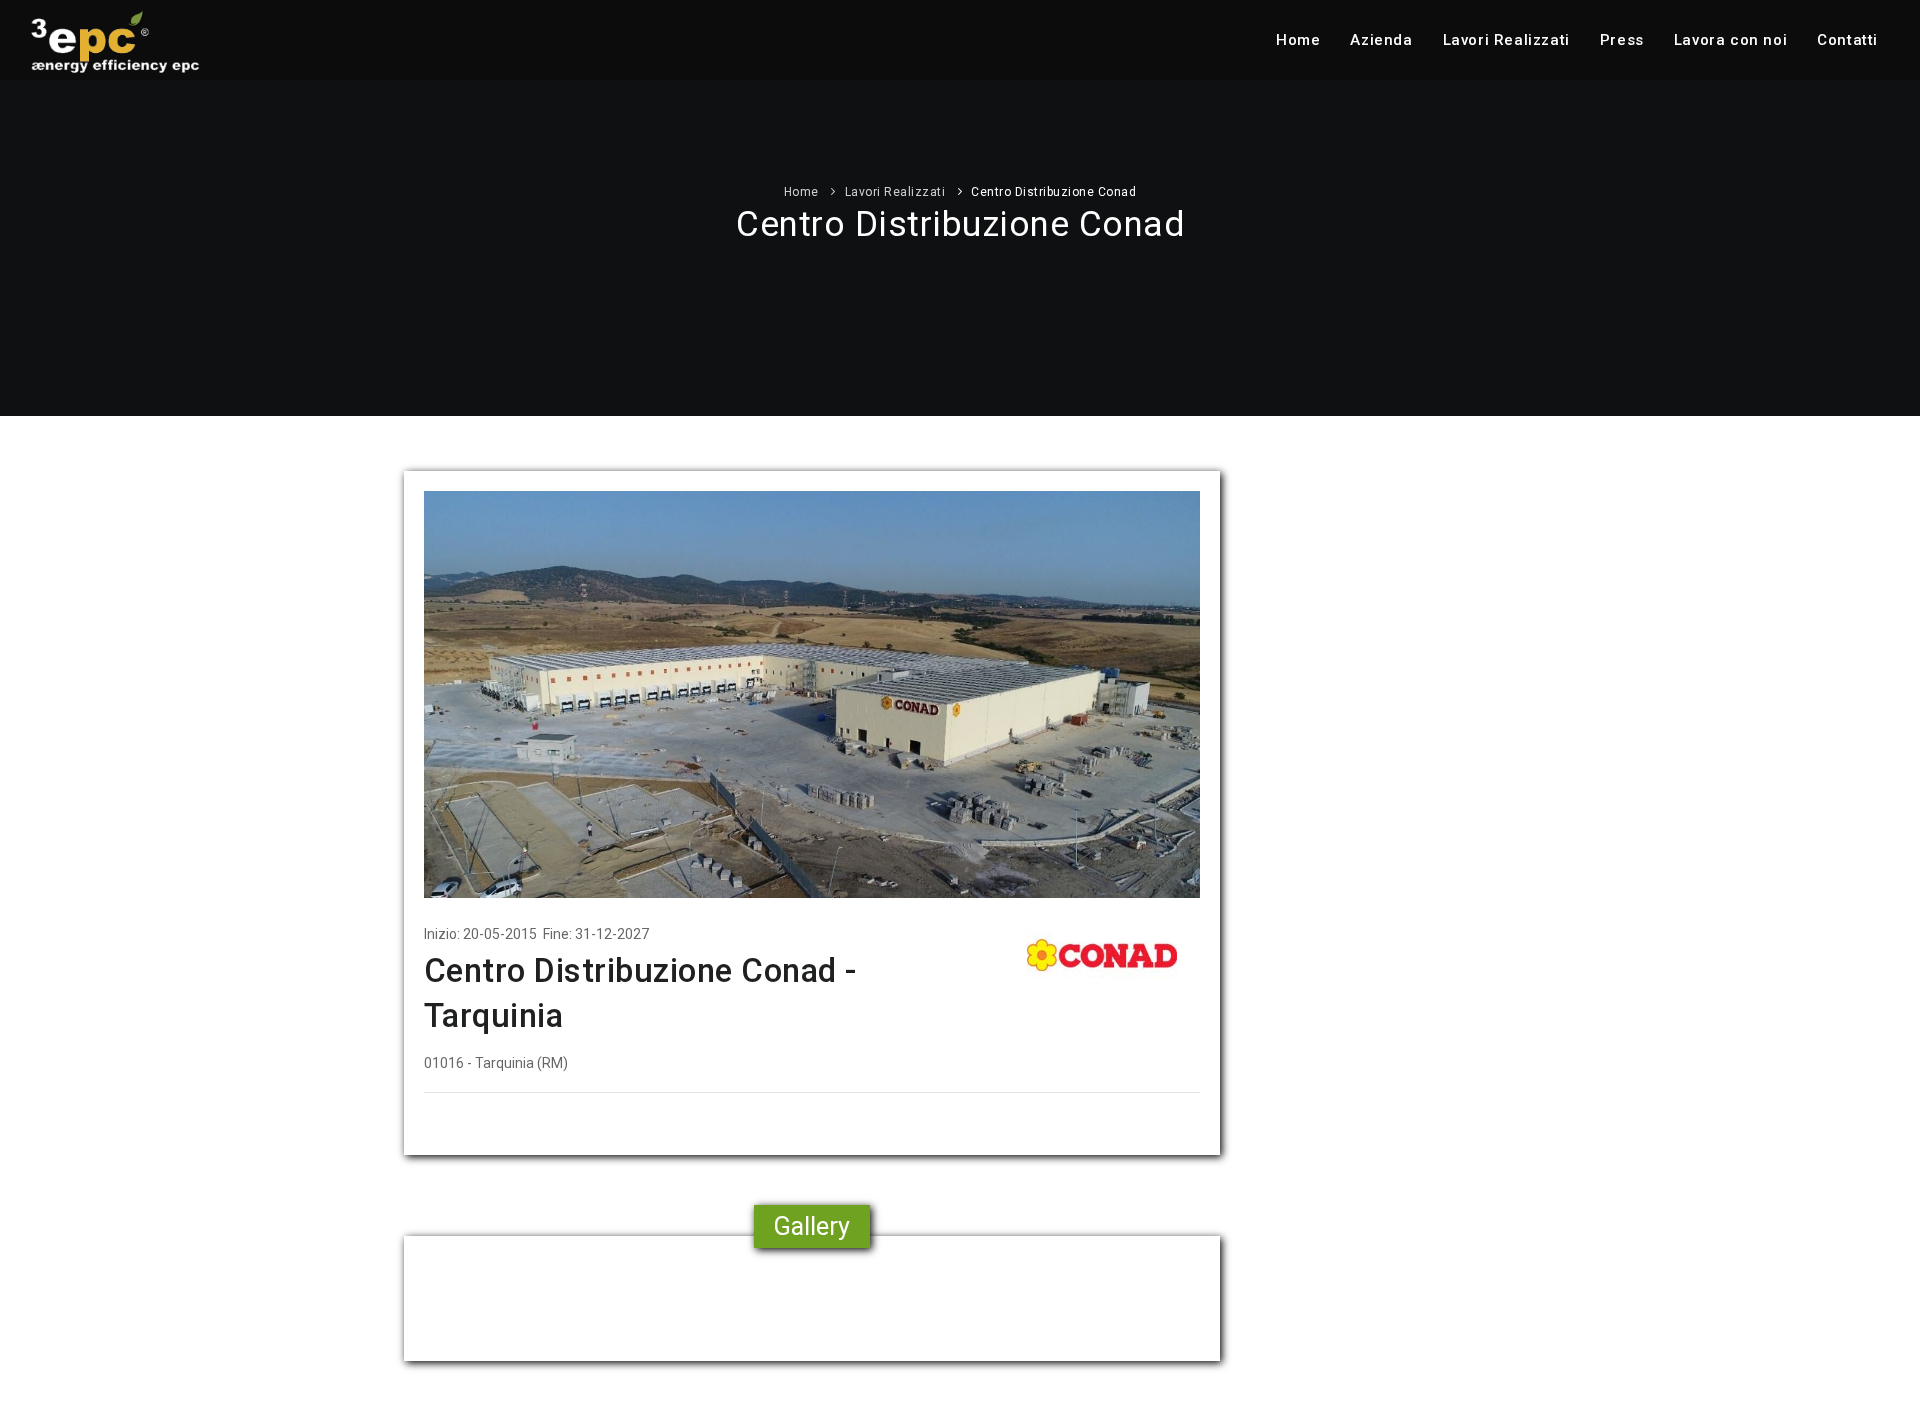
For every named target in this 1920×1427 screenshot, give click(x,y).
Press (1622, 40)
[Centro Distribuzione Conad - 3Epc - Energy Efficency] (812, 693)
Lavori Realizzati (1506, 40)
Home (1298, 40)
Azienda (1381, 40)
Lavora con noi (1730, 40)
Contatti (1847, 40)
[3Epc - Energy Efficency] (115, 40)
